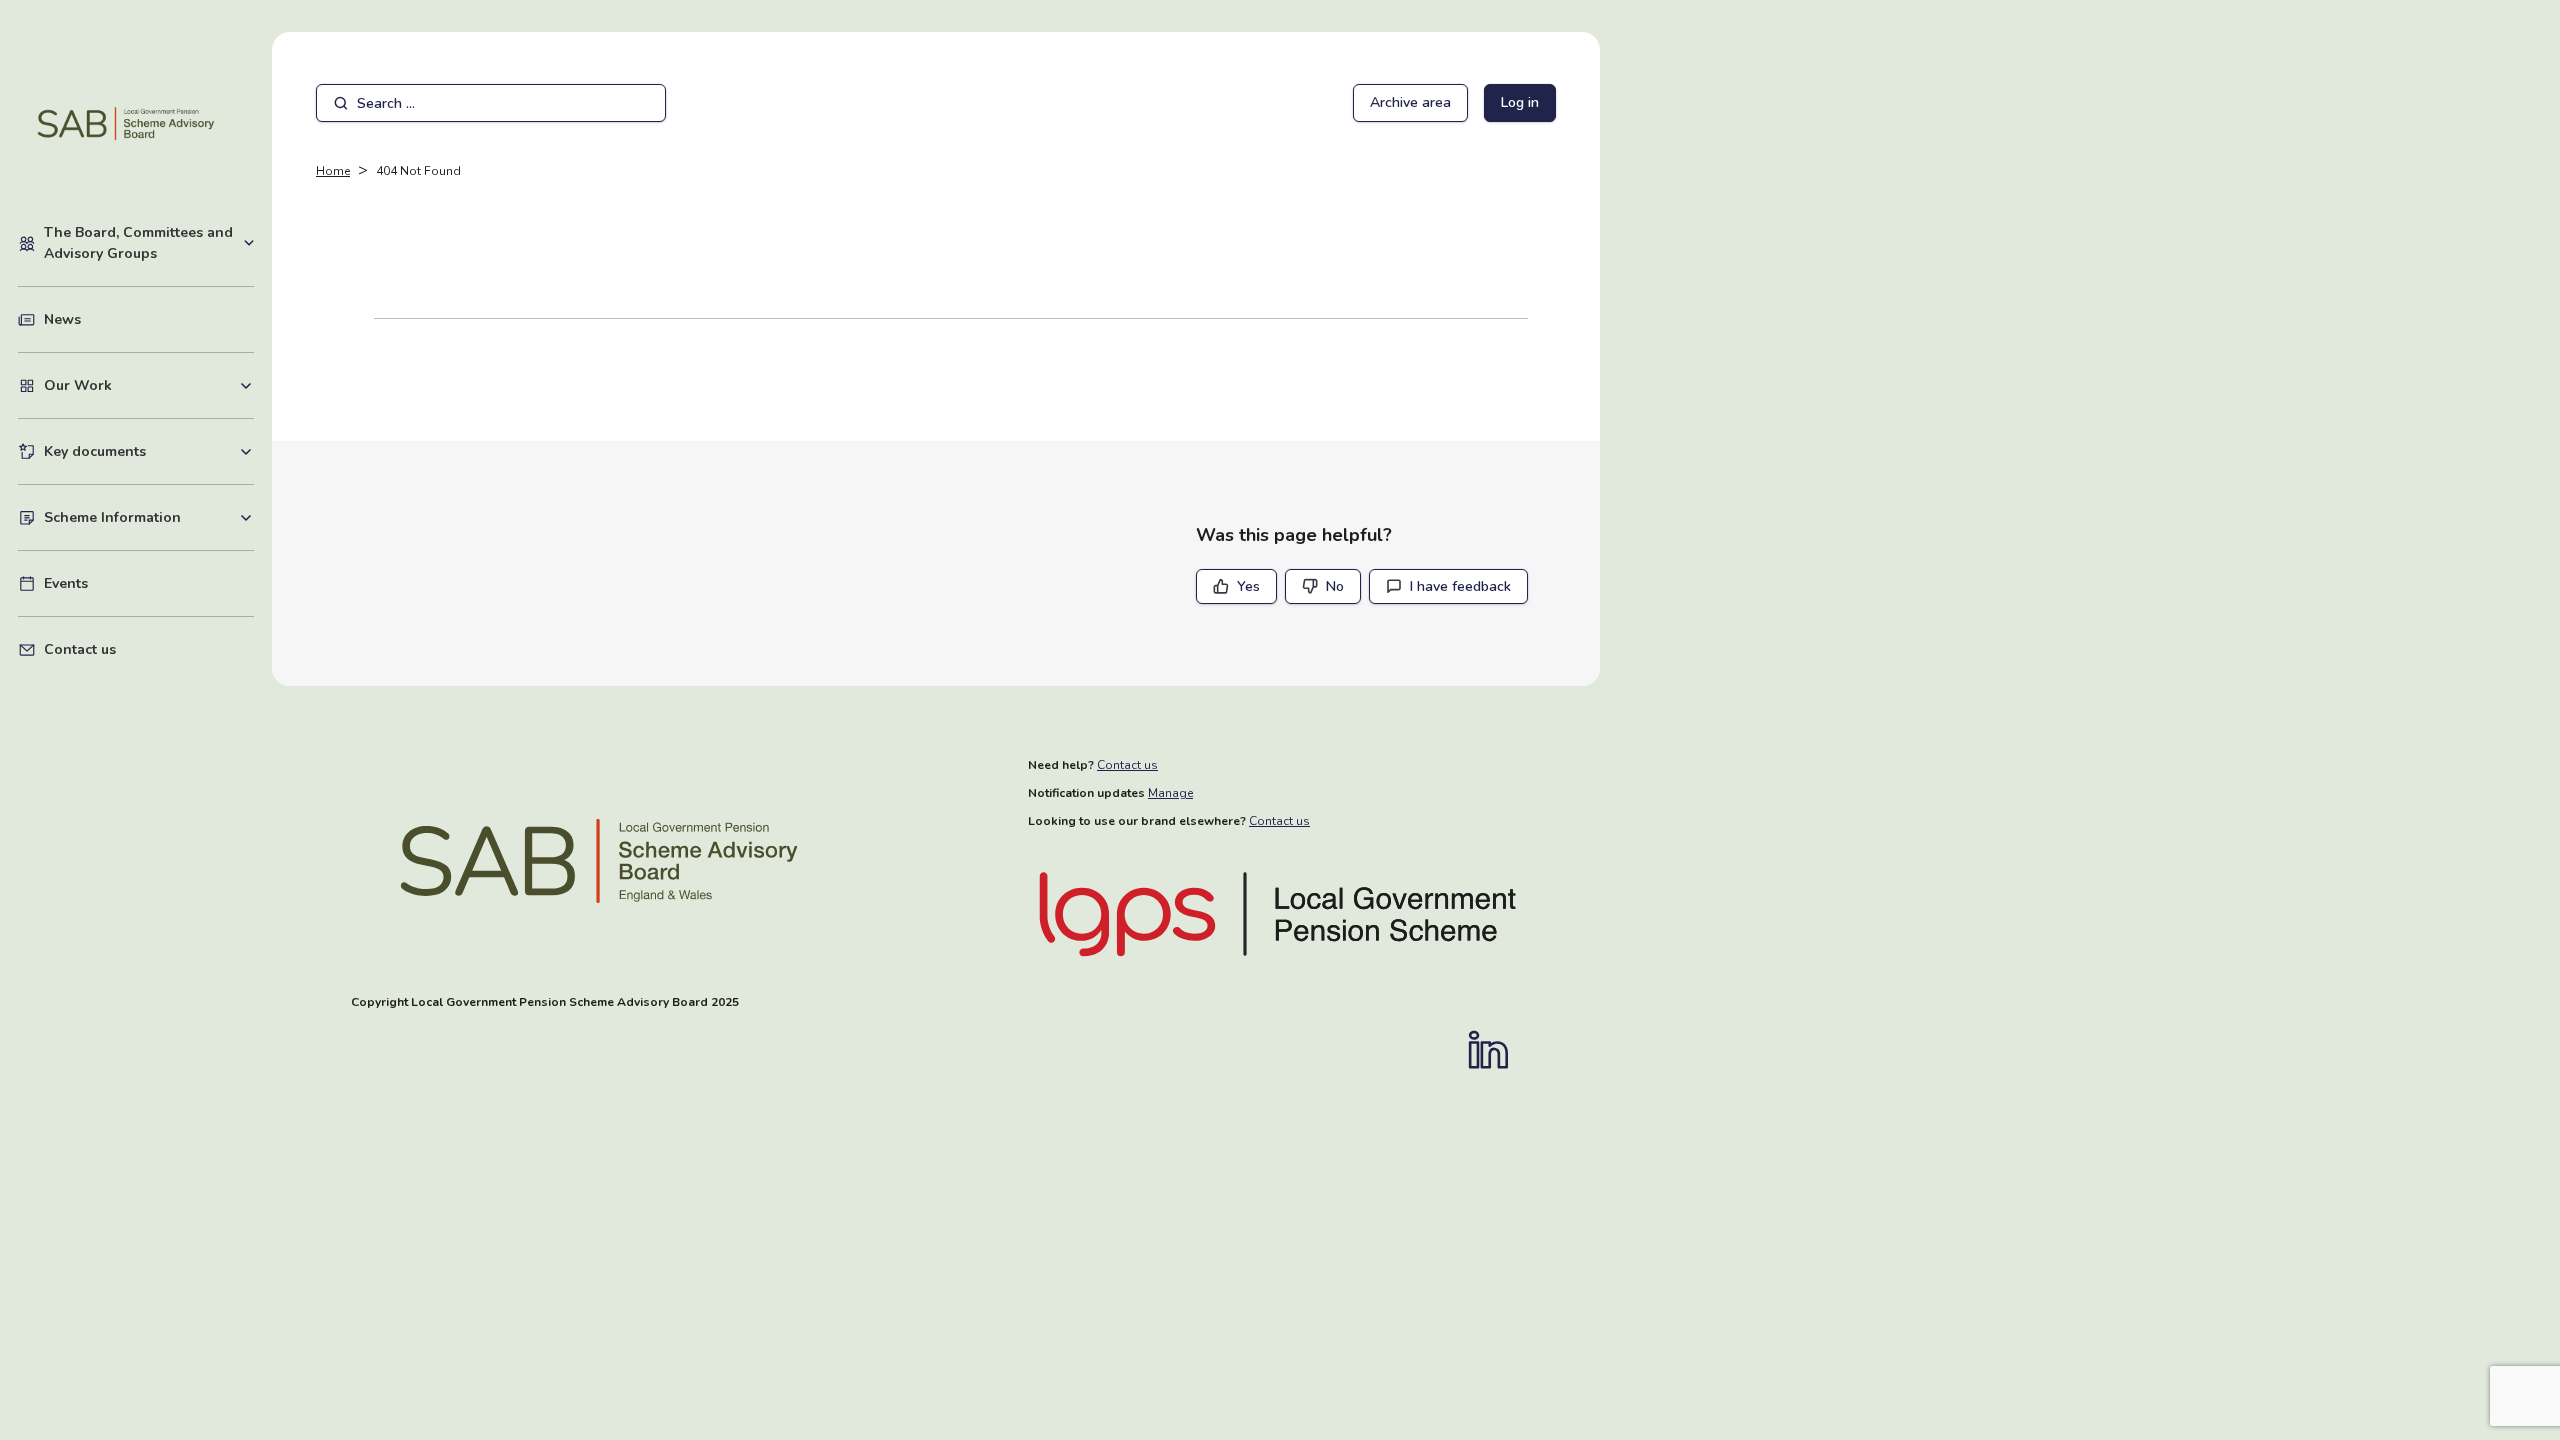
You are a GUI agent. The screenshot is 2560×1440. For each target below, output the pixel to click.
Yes (1248, 586)
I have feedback (1460, 586)
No (1335, 586)
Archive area (1410, 102)
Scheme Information (149, 517)
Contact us (80, 649)
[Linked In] (1498, 1050)
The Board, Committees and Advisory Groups (149, 243)
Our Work (149, 385)
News (62, 319)
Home (333, 171)
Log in (1520, 102)
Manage (1170, 793)
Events (66, 583)
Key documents (149, 451)
